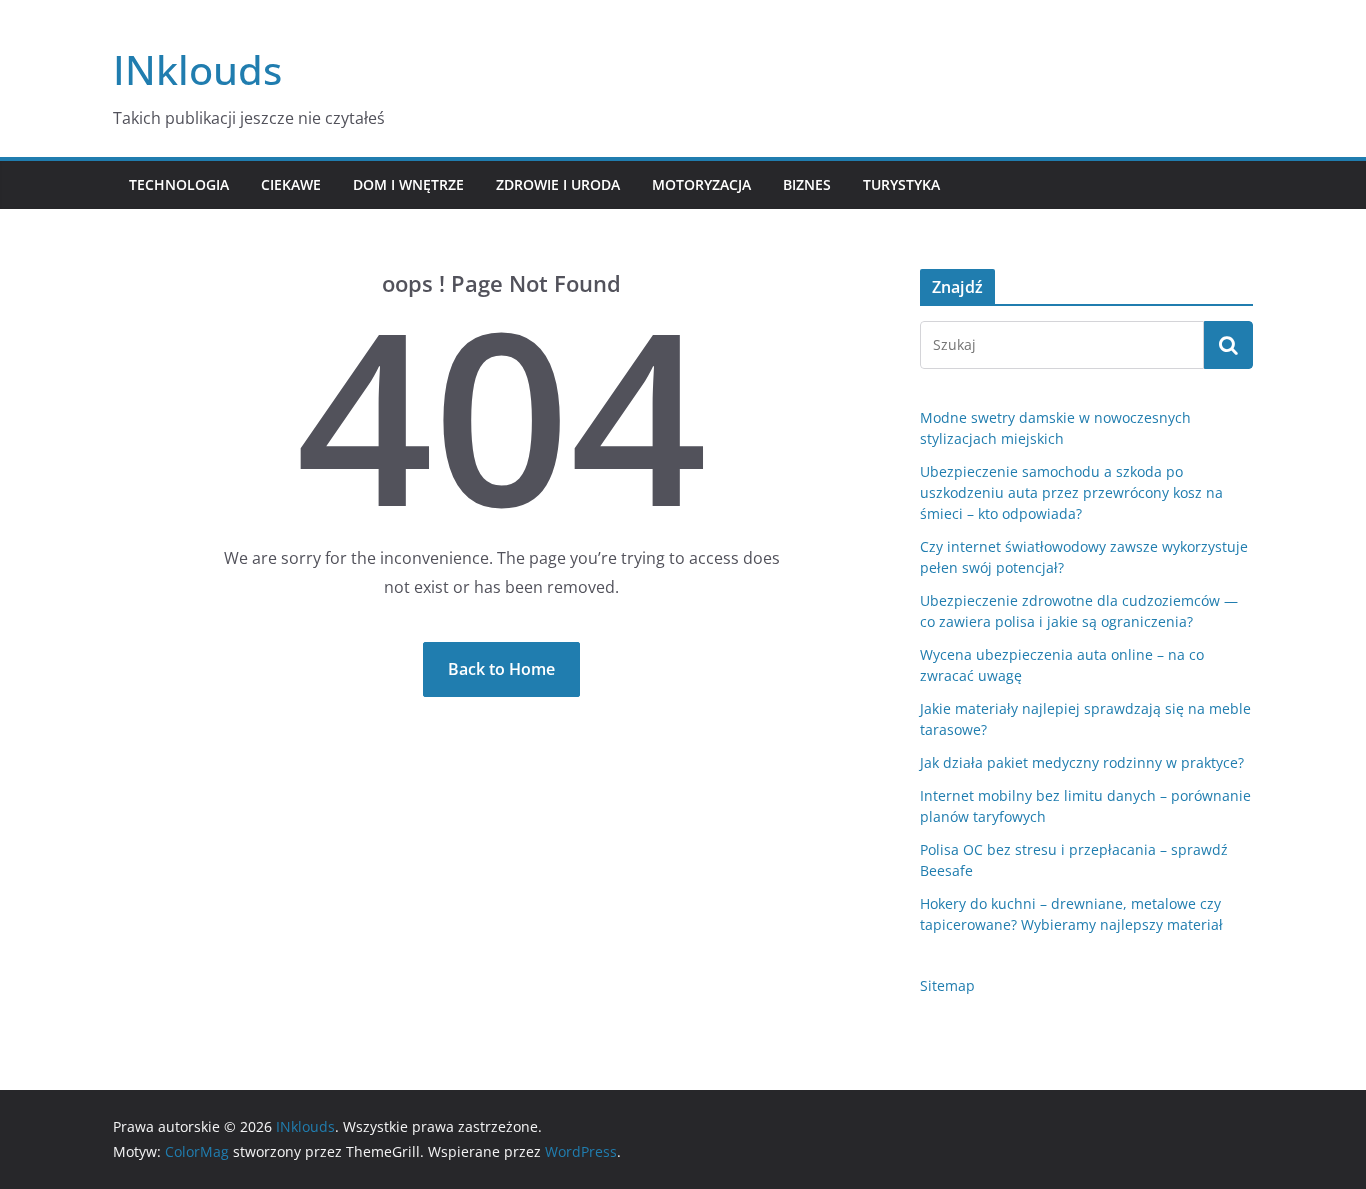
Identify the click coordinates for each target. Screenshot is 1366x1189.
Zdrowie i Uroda (558, 184)
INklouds (197, 69)
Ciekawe (291, 184)
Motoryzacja (701, 184)
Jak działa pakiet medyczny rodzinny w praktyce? (1082, 762)
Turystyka (901, 184)
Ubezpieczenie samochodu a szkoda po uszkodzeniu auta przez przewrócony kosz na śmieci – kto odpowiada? (1071, 492)
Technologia (179, 184)
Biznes (807, 184)
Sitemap (947, 985)
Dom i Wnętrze (408, 184)
